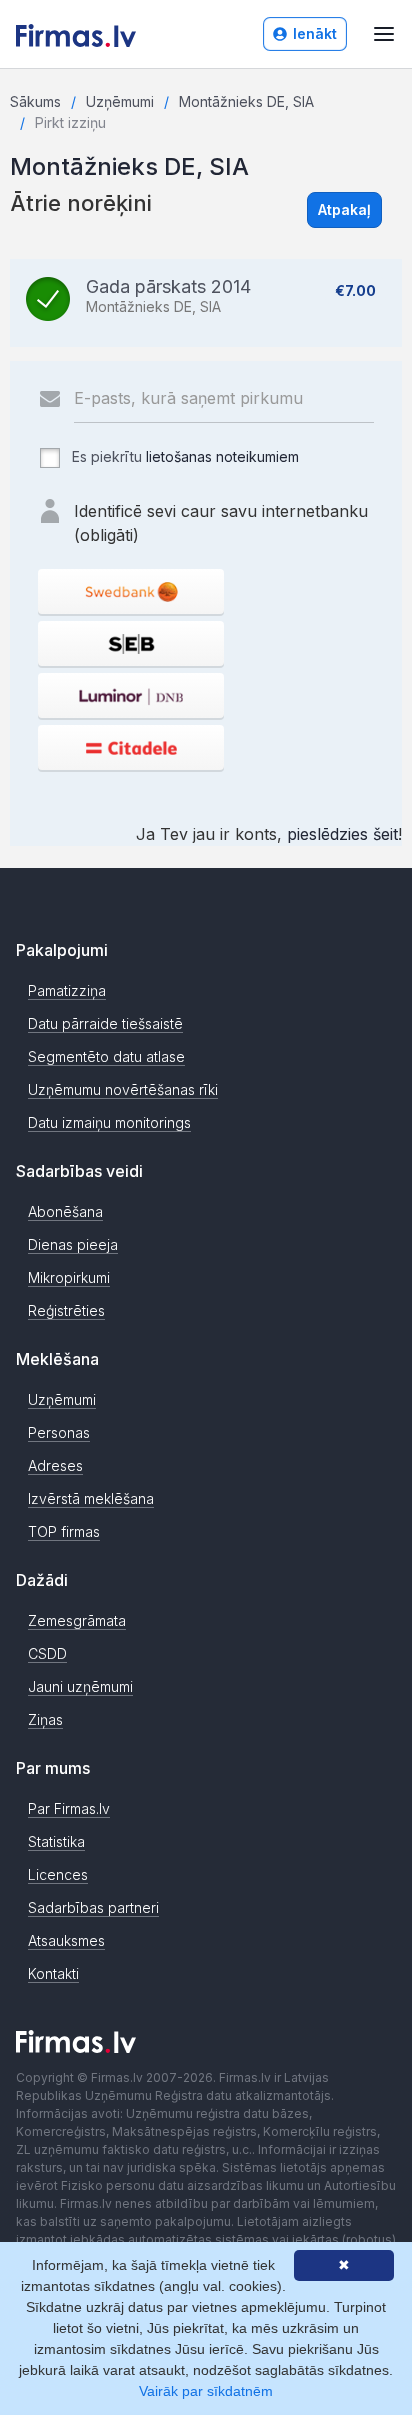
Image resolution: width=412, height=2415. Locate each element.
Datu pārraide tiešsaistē (105, 1023)
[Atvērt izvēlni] (384, 34)
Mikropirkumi (69, 1277)
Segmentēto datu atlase (106, 1056)
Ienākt (315, 33)
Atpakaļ (344, 209)
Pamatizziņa (67, 990)
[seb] (131, 643)
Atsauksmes (66, 1940)
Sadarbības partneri (93, 1907)
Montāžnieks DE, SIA (246, 101)
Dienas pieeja (73, 1244)
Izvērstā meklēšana (91, 1498)
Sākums (35, 101)
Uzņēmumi (120, 101)
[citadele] (131, 747)
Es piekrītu (183, 456)
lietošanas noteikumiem (222, 456)
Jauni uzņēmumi (80, 1686)
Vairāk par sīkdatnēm (206, 2391)
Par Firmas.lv (69, 1808)
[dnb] (131, 695)
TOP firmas (64, 1531)
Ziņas (45, 1719)
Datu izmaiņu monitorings (109, 1122)
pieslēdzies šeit (342, 834)
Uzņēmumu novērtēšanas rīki (123, 1089)
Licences (58, 1874)
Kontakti (53, 1973)
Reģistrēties (66, 1310)
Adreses (55, 1465)
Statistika (56, 1841)
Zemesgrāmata (77, 1620)
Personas (59, 1432)
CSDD (47, 1653)
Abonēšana (65, 1211)
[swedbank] (131, 591)
